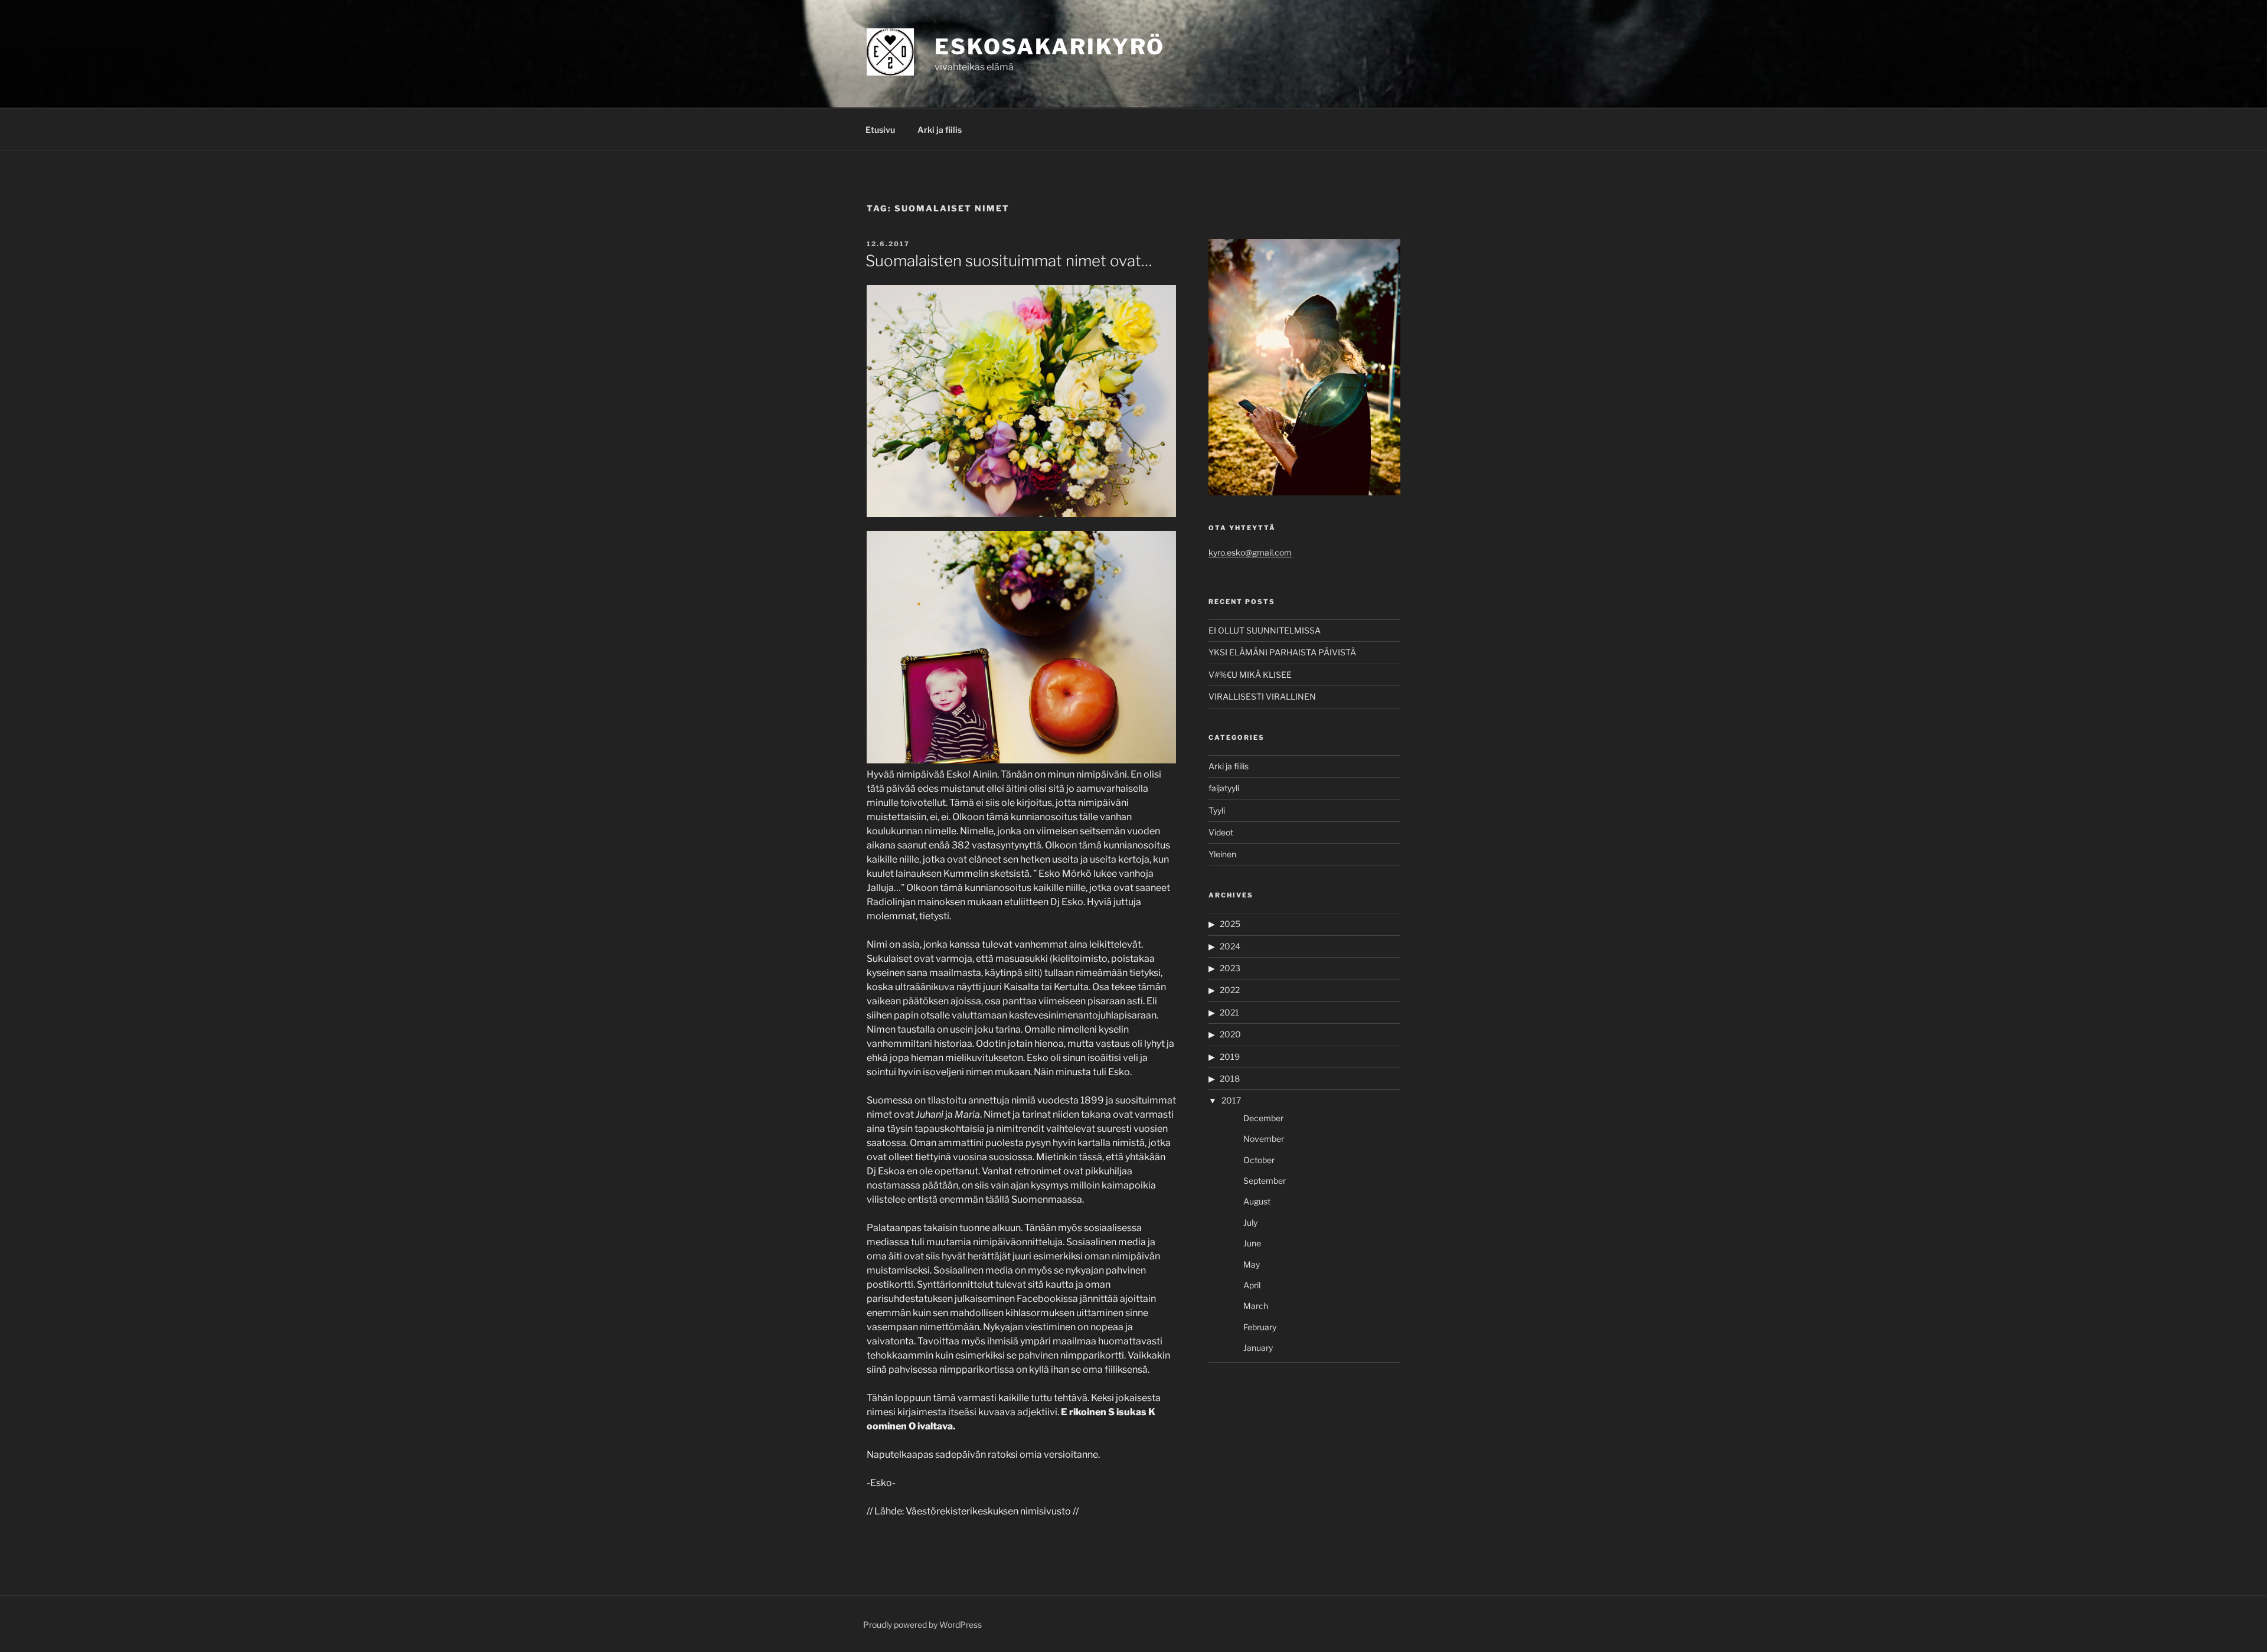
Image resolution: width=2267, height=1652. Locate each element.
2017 (1231, 1100)
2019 (1230, 1057)
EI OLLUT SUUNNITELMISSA (1265, 630)
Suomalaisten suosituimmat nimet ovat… (1009, 261)
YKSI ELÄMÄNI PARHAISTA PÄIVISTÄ (1282, 652)
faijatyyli (1224, 788)
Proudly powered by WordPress (922, 1625)
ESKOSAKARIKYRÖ (1050, 47)
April (1252, 1285)
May (1252, 1264)
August (1257, 1201)
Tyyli (1217, 810)
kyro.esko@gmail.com (1250, 552)
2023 (1230, 968)
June (1252, 1243)
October (1259, 1160)
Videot (1221, 832)
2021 (1229, 1012)
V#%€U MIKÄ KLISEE (1250, 675)
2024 (1230, 946)
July (1250, 1222)
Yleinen (1222, 854)
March (1256, 1306)
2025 (1230, 924)
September (1265, 1181)
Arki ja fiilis (940, 130)
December (1263, 1118)
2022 (1230, 990)
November (1264, 1139)
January (1258, 1348)
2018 (1230, 1078)
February (1260, 1327)
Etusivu (880, 130)
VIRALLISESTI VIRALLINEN (1262, 696)
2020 (1230, 1034)
